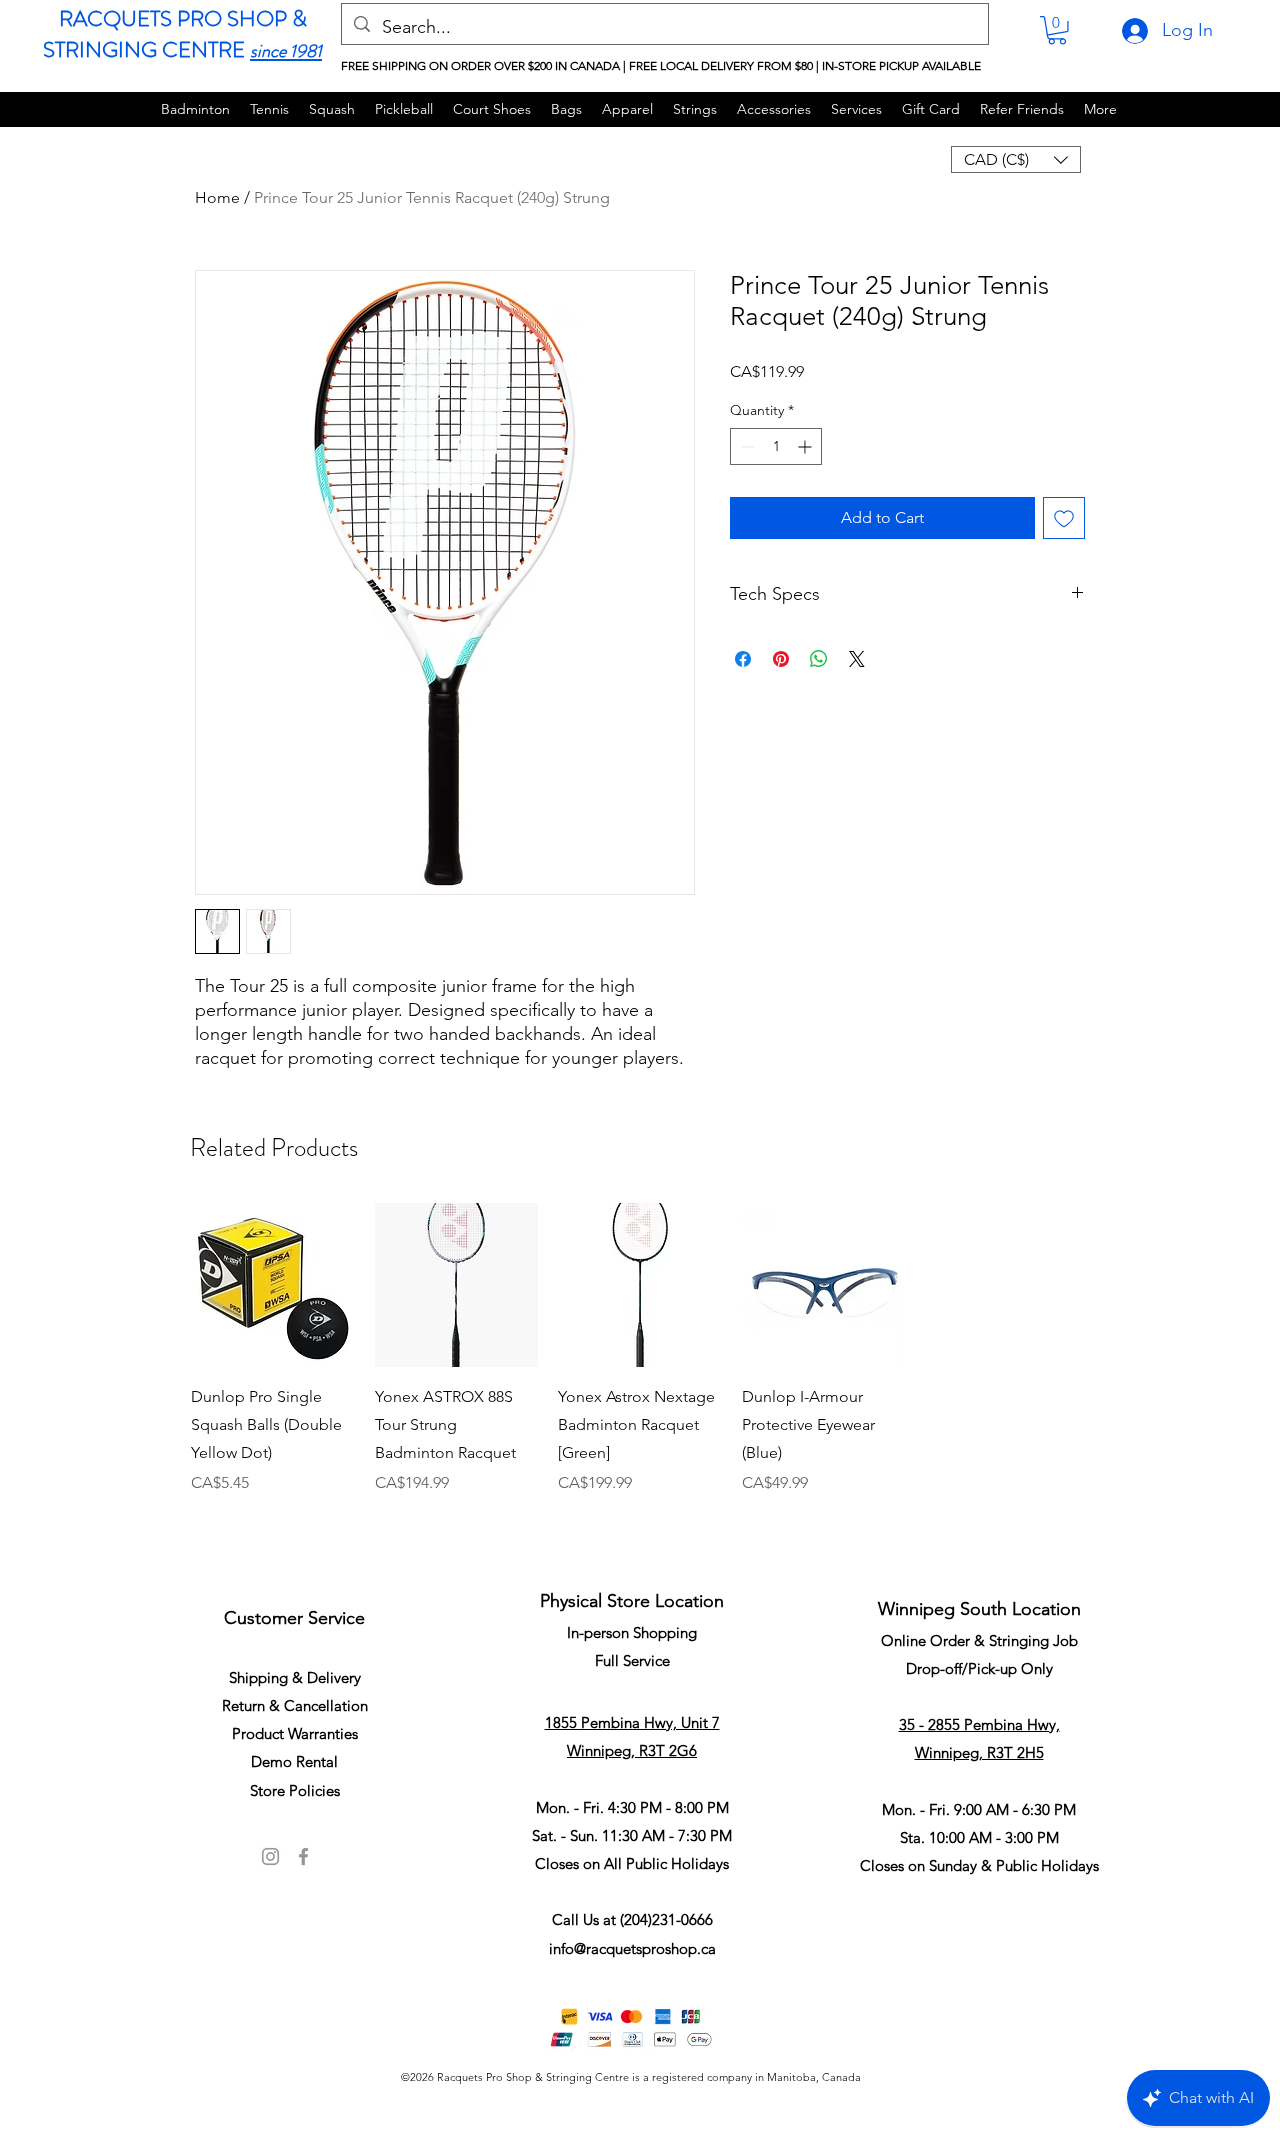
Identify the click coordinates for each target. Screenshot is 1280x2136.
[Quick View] (273, 1285)
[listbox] (1016, 159)
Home (217, 197)
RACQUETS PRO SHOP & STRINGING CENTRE (175, 34)
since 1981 (286, 51)
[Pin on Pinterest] (781, 659)
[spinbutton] (776, 446)
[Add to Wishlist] (1064, 518)
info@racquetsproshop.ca (632, 1948)
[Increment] (806, 446)
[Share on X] (857, 659)
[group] (640, 1375)
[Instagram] (270, 1856)
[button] (1057, 30)
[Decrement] (745, 446)
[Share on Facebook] (743, 659)
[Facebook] (303, 1856)
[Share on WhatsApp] (819, 659)
